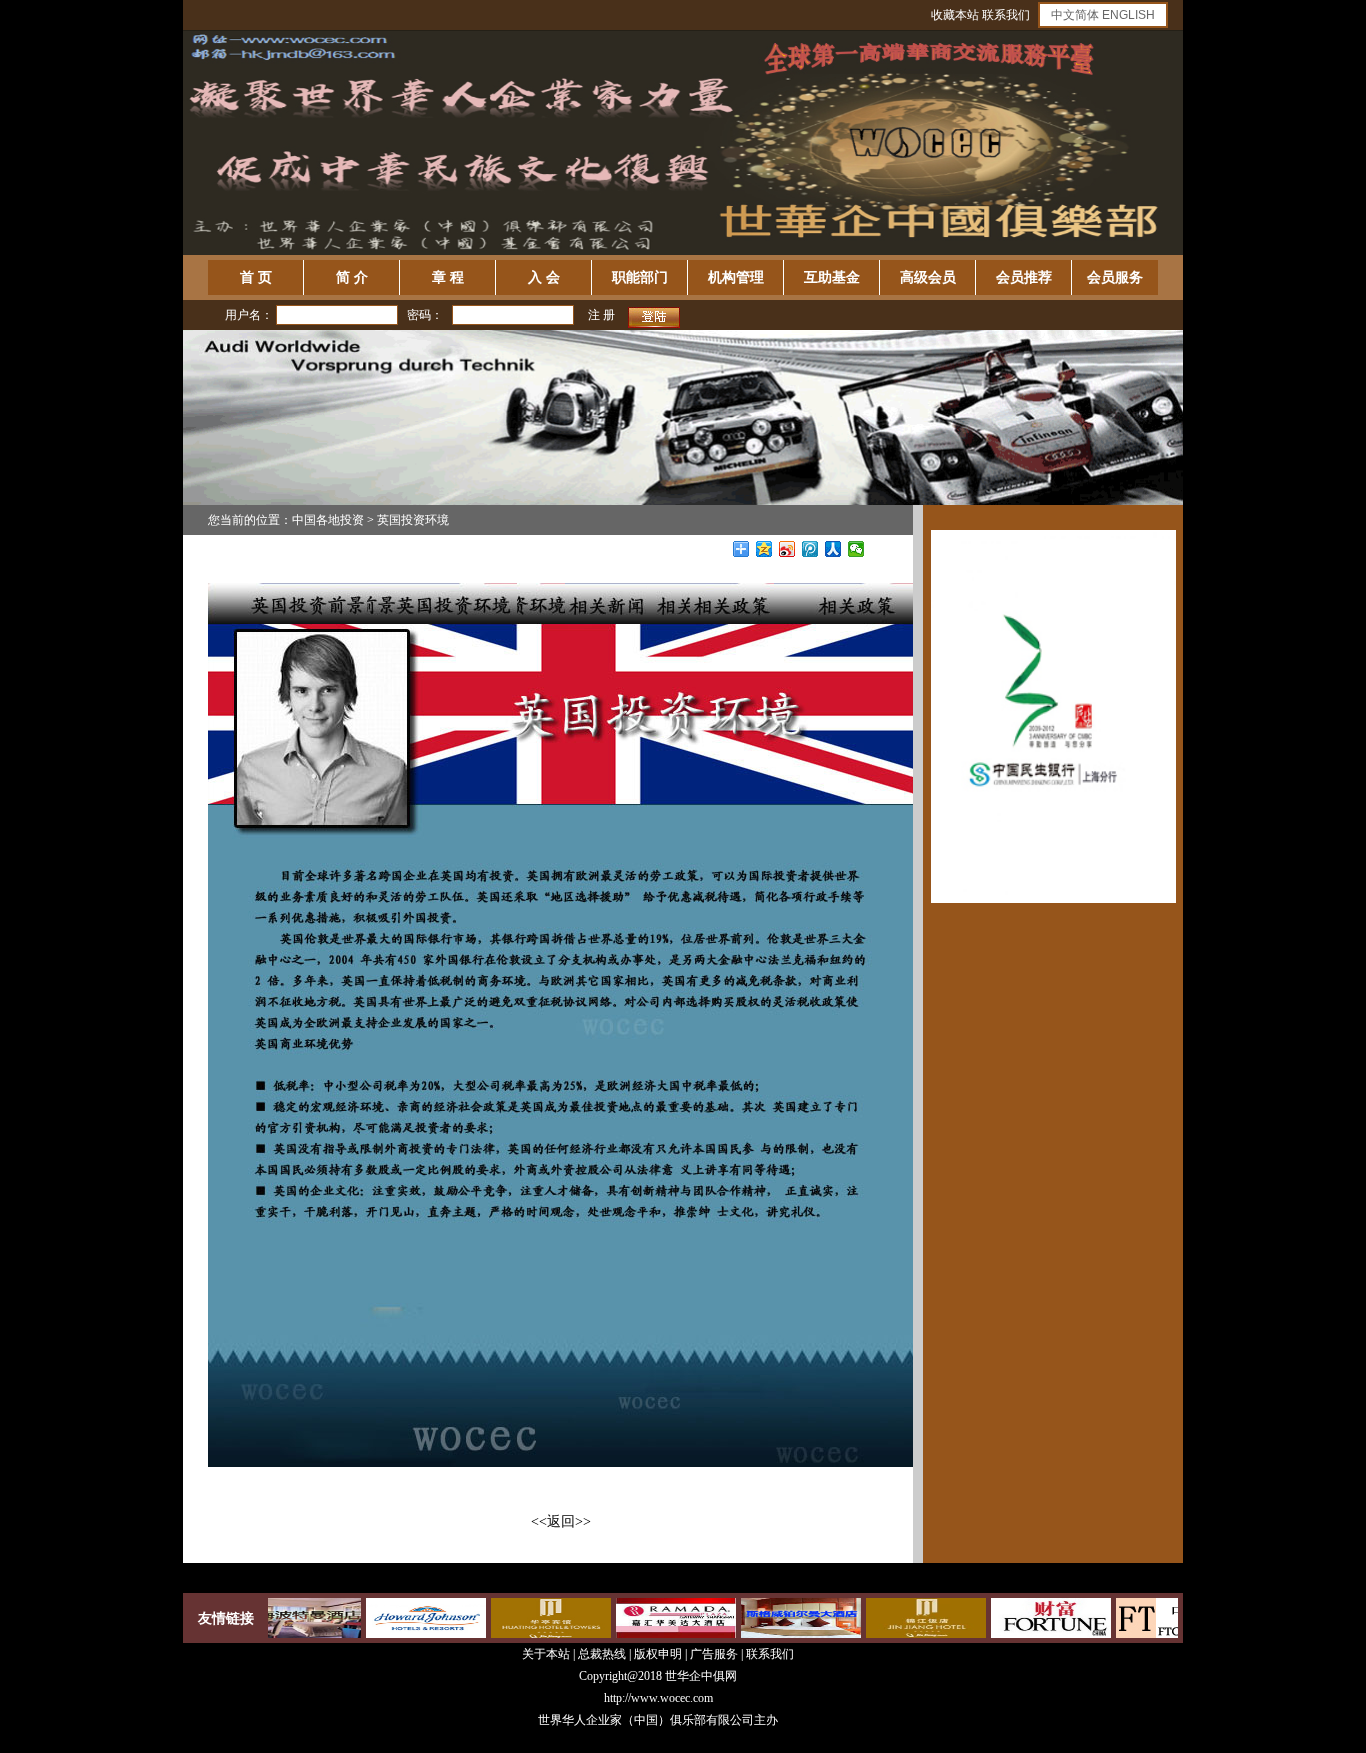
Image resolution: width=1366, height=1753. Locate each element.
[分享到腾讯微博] (810, 549)
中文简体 (1075, 15)
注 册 (601, 315)
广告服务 (714, 1654)
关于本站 (546, 1654)
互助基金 (832, 277)
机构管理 (736, 277)
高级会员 (928, 277)
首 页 (256, 277)
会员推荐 (1024, 277)
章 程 (448, 277)
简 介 (352, 277)
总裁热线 (603, 1654)
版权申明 (658, 1654)
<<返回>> (561, 1521)
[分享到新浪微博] (787, 549)
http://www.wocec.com (658, 1698)
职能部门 (640, 277)
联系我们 (1006, 15)
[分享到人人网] (833, 549)
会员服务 (1115, 277)
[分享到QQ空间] (764, 549)
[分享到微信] (856, 549)
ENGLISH (1128, 15)
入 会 (544, 277)
